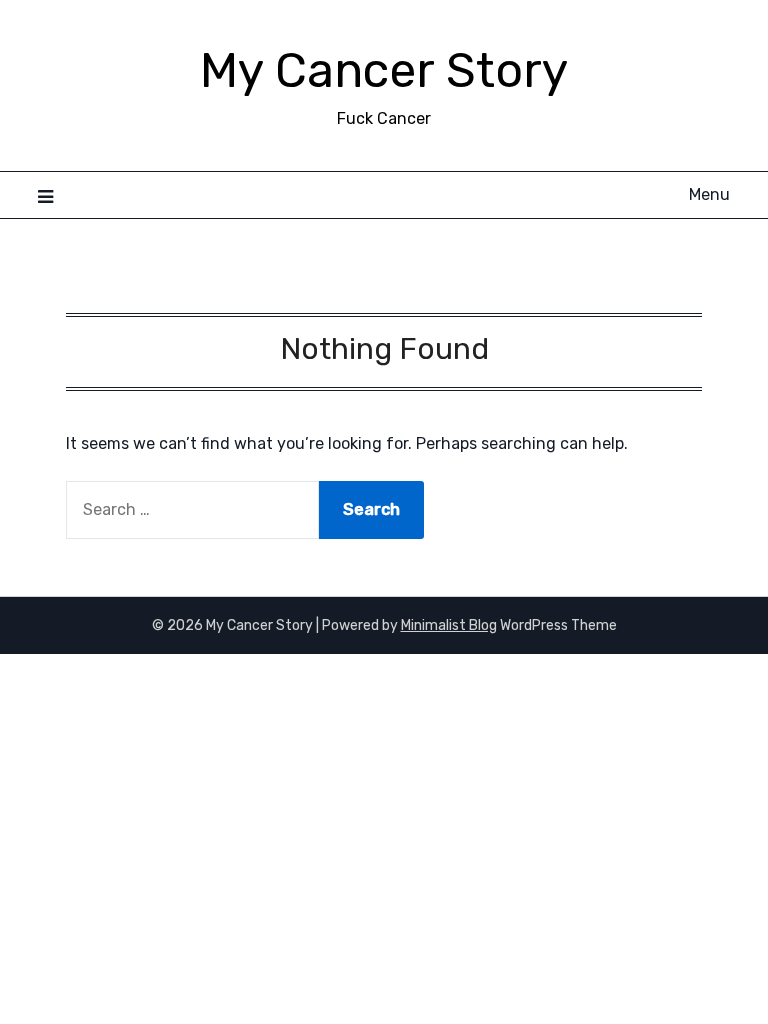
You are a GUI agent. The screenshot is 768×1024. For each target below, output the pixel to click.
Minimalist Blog (449, 625)
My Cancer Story (384, 70)
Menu (709, 194)
